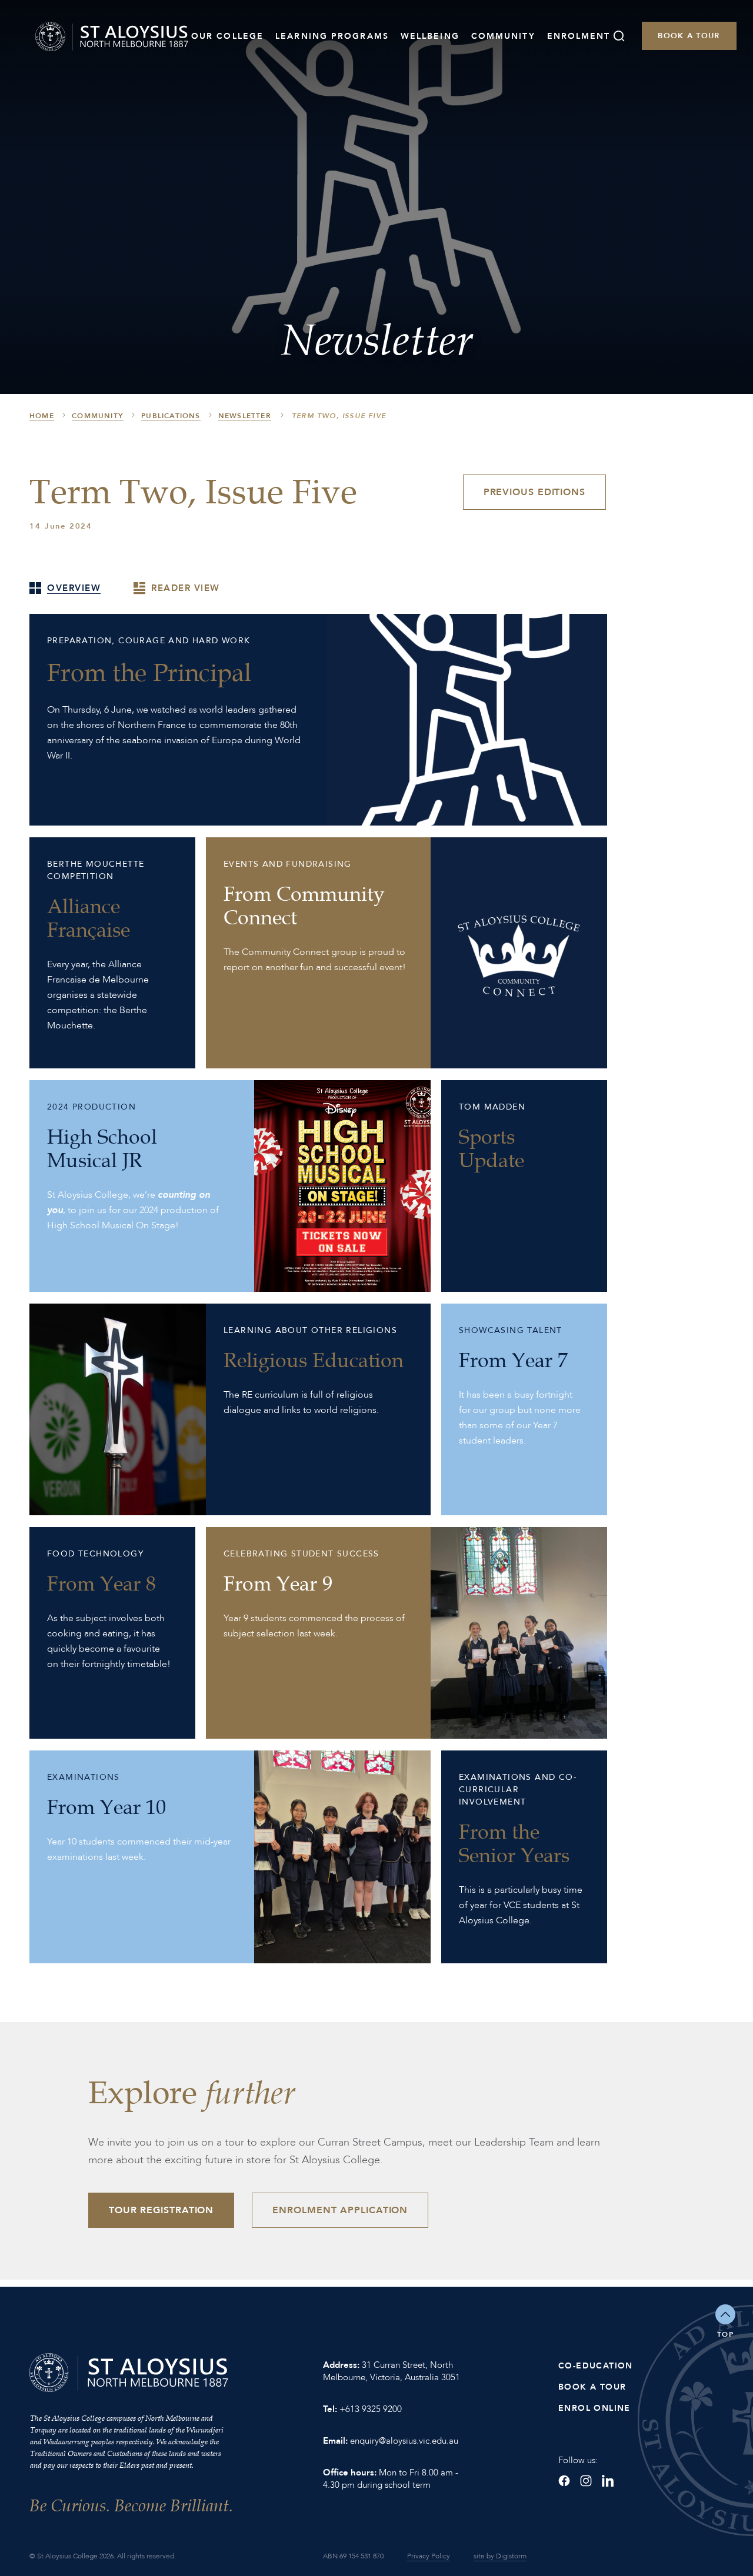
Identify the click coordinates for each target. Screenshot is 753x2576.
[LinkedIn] (608, 2481)
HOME (42, 416)
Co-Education (596, 2366)
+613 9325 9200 (371, 2409)
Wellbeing (430, 36)
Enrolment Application (340, 2210)
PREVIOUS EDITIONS (534, 492)
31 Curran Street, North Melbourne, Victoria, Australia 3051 (392, 2371)
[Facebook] (564, 2481)
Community (503, 36)
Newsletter (245, 416)
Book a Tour (689, 36)
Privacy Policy (429, 2556)
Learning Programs (332, 36)
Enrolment (579, 36)
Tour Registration (161, 2210)
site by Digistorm (500, 2556)
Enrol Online (594, 2408)
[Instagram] (586, 2481)
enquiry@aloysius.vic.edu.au (404, 2441)
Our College (227, 36)
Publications (171, 416)
